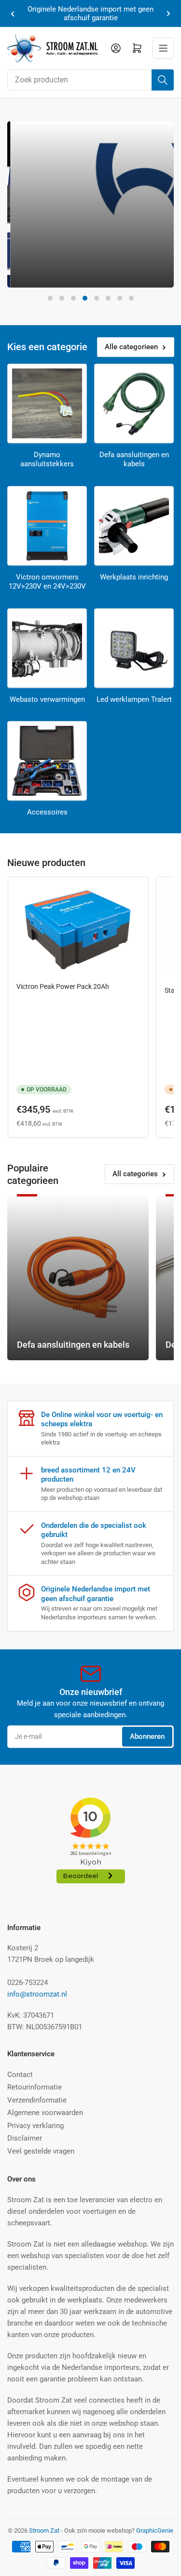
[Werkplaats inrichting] (134, 526)
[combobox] (90, 80)
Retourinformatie (35, 2087)
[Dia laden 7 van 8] (120, 298)
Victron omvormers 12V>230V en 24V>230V (47, 582)
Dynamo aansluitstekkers (47, 460)
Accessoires (47, 812)
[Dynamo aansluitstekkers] (47, 403)
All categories (135, 1174)
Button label (46, 269)
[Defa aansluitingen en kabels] (134, 403)
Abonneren (147, 1736)
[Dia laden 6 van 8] (108, 298)
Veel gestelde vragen (41, 2151)
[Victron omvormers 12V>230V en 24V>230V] (47, 526)
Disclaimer (25, 2138)
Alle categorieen (131, 347)
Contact (20, 2075)
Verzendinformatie (37, 2100)
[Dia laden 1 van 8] (50, 298)
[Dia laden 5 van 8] (97, 298)
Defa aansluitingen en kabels (134, 460)
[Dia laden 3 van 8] (73, 298)
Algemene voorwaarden (45, 2113)
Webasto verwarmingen (47, 699)
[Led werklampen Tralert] (134, 648)
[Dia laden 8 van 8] (131, 298)
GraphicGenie (155, 2530)
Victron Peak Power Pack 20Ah (63, 986)
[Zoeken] (163, 80)
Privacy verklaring (35, 2126)
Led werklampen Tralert (134, 699)
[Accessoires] (47, 761)
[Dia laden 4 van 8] (85, 298)
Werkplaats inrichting (134, 577)
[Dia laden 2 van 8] (62, 298)
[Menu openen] (163, 48)
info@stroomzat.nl (37, 1994)
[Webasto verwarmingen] (47, 648)
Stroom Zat (44, 2530)
